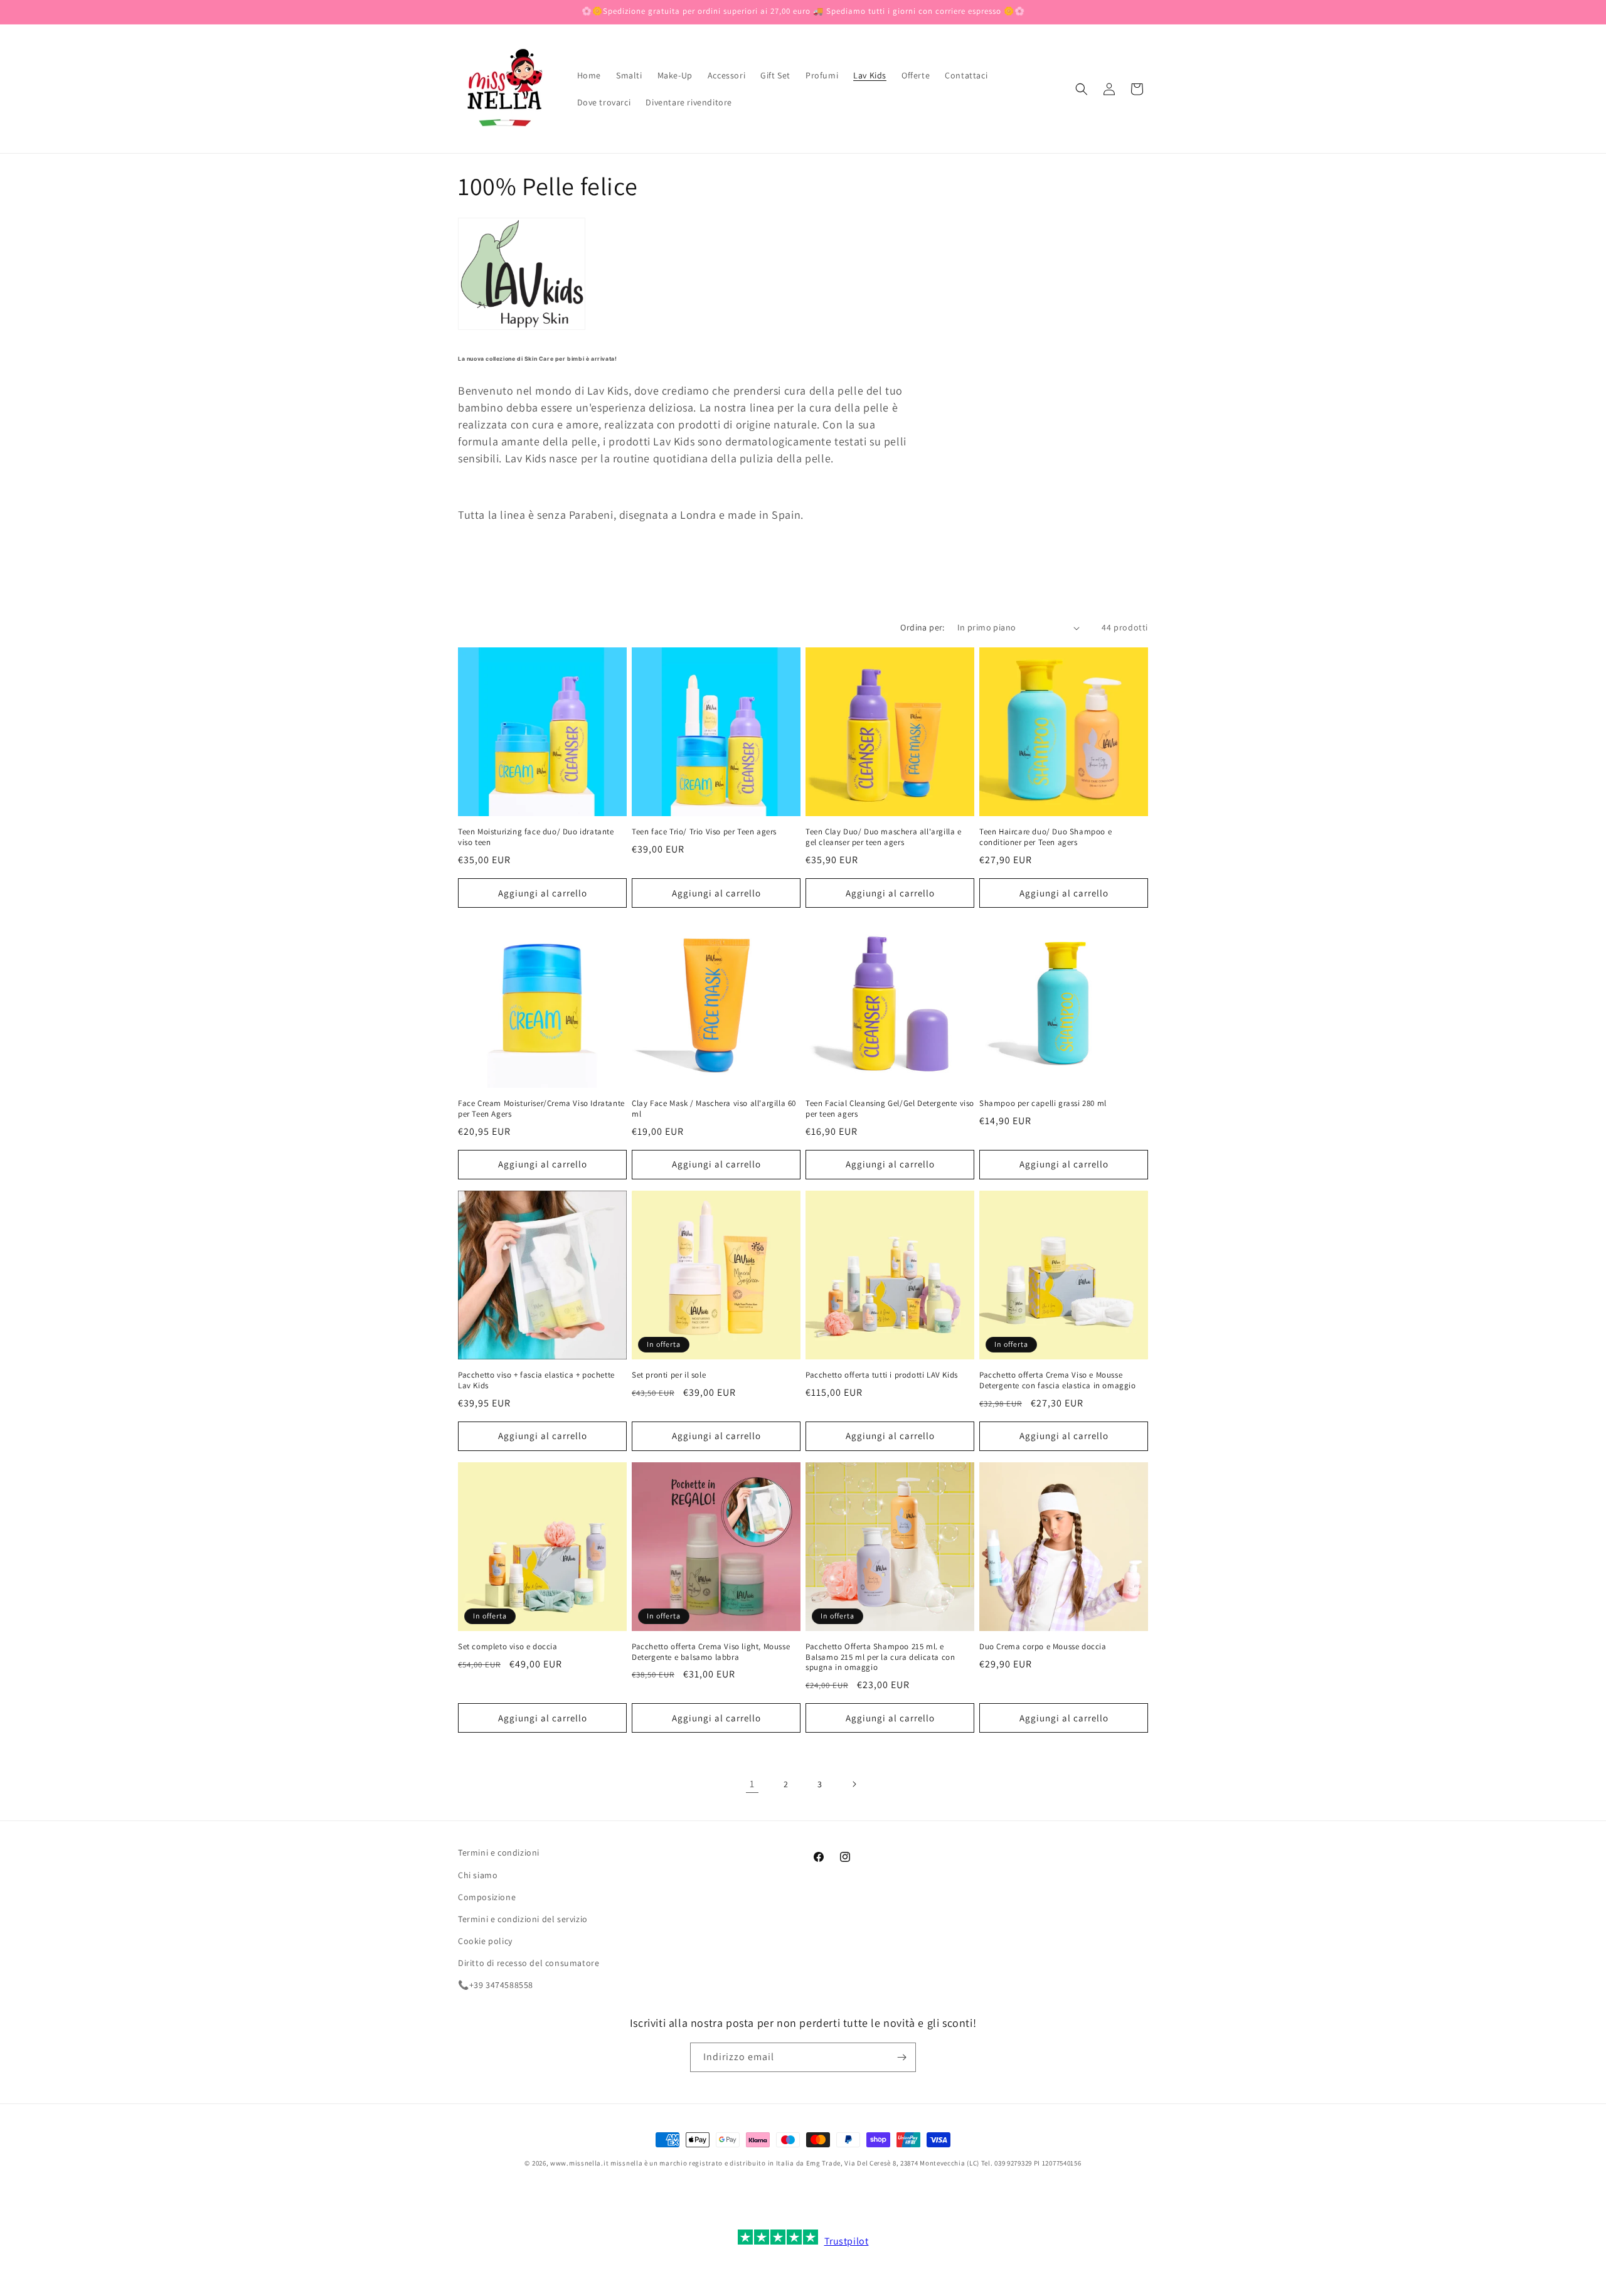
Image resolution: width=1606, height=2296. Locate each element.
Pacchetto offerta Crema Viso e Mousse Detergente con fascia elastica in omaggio (1058, 1380)
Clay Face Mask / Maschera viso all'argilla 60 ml (714, 1109)
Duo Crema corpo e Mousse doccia (1043, 1647)
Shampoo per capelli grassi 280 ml (1043, 1103)
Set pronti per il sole (669, 1375)
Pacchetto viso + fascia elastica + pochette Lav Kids (536, 1380)
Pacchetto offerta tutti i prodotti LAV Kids (882, 1375)
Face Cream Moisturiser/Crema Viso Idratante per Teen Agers (541, 1109)
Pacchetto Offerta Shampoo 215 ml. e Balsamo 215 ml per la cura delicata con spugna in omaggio (880, 1657)
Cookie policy (485, 1941)
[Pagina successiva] (854, 1784)
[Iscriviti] (901, 2057)
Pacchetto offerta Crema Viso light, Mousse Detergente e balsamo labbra (711, 1652)
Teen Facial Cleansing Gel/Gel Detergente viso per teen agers (890, 1109)
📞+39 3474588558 (496, 1985)
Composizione (487, 1897)
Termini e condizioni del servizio (523, 1919)
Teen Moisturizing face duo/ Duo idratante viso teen (536, 837)
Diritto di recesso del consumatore (529, 1963)
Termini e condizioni (499, 1852)
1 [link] (752, 1784)
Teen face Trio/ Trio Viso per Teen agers (704, 832)
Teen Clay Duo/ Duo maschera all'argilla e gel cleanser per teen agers (884, 837)
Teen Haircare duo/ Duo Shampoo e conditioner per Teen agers (1045, 837)
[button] (1082, 89)
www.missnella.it (579, 2163)
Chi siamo (478, 1875)
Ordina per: (922, 627)
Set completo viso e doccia (508, 1647)
